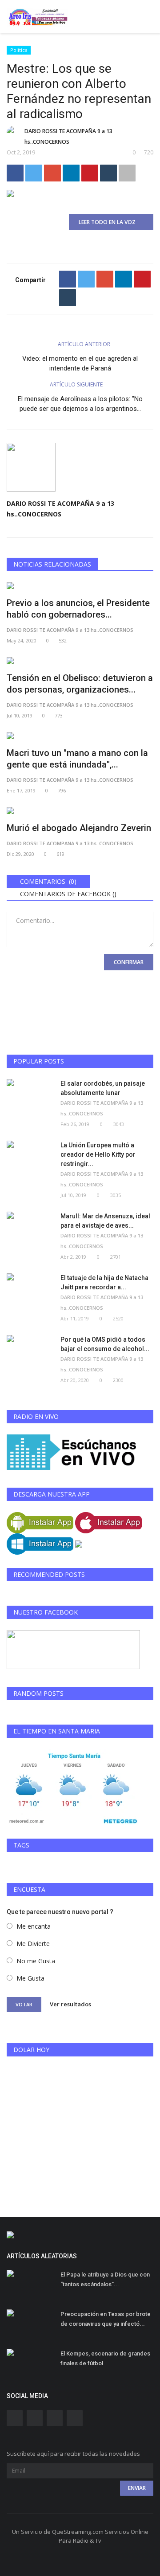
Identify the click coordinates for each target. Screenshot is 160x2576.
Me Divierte (33, 1944)
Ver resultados (70, 2004)
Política (19, 50)
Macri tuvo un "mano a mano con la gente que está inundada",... (77, 759)
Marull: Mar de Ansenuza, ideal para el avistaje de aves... (105, 1221)
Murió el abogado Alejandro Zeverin (79, 828)
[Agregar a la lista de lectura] (127, 173)
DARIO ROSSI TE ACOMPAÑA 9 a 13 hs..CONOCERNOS (68, 136)
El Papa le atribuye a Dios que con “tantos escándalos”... (105, 2279)
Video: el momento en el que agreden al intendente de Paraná (80, 363)
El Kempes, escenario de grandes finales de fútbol (105, 2358)
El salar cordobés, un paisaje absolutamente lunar (103, 1088)
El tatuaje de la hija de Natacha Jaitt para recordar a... (104, 1282)
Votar (24, 2004)
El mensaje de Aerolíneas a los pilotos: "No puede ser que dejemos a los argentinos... (80, 404)
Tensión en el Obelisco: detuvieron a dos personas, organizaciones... (80, 684)
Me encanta (34, 1926)
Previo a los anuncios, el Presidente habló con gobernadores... (78, 609)
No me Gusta (36, 1961)
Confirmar (129, 962)
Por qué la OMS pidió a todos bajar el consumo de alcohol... (105, 1344)
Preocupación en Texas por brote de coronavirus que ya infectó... (106, 2319)
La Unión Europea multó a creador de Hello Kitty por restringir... (98, 1154)
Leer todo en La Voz (109, 222)
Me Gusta (30, 1978)
